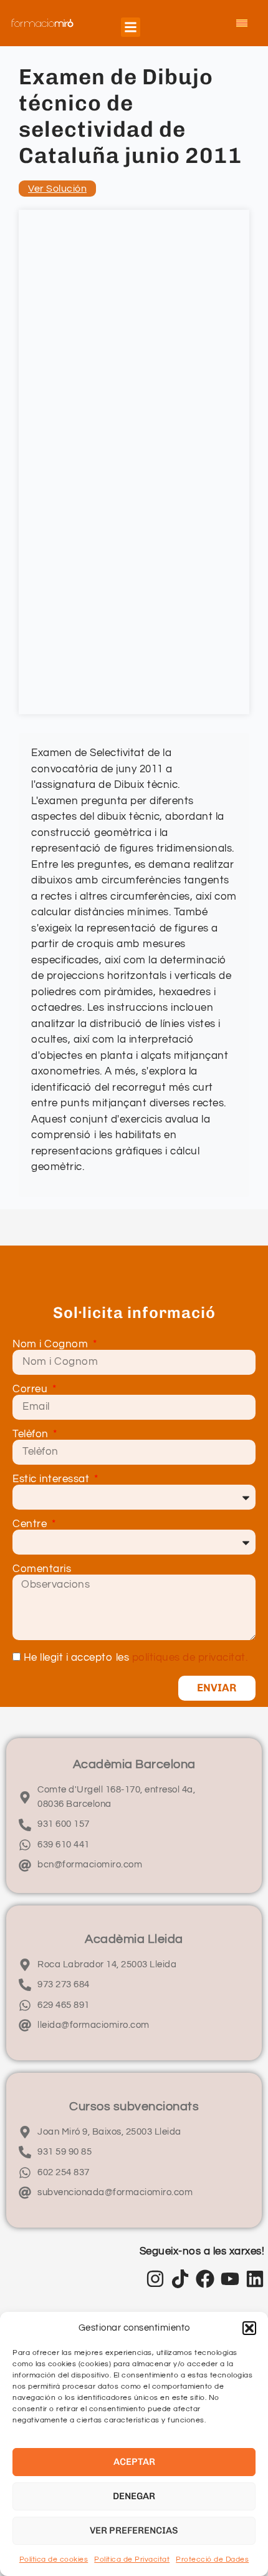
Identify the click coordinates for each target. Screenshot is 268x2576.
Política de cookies (54, 2559)
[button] (249, 2328)
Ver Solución (57, 189)
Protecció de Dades (212, 2559)
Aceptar (134, 2462)
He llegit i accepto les (136, 1658)
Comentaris (42, 1569)
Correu (31, 1389)
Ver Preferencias (134, 2530)
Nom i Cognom (52, 1345)
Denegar (134, 2496)
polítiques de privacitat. (190, 1658)
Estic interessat (52, 1479)
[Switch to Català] (242, 23)
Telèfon (32, 1434)
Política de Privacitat (132, 2559)
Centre (31, 1524)
